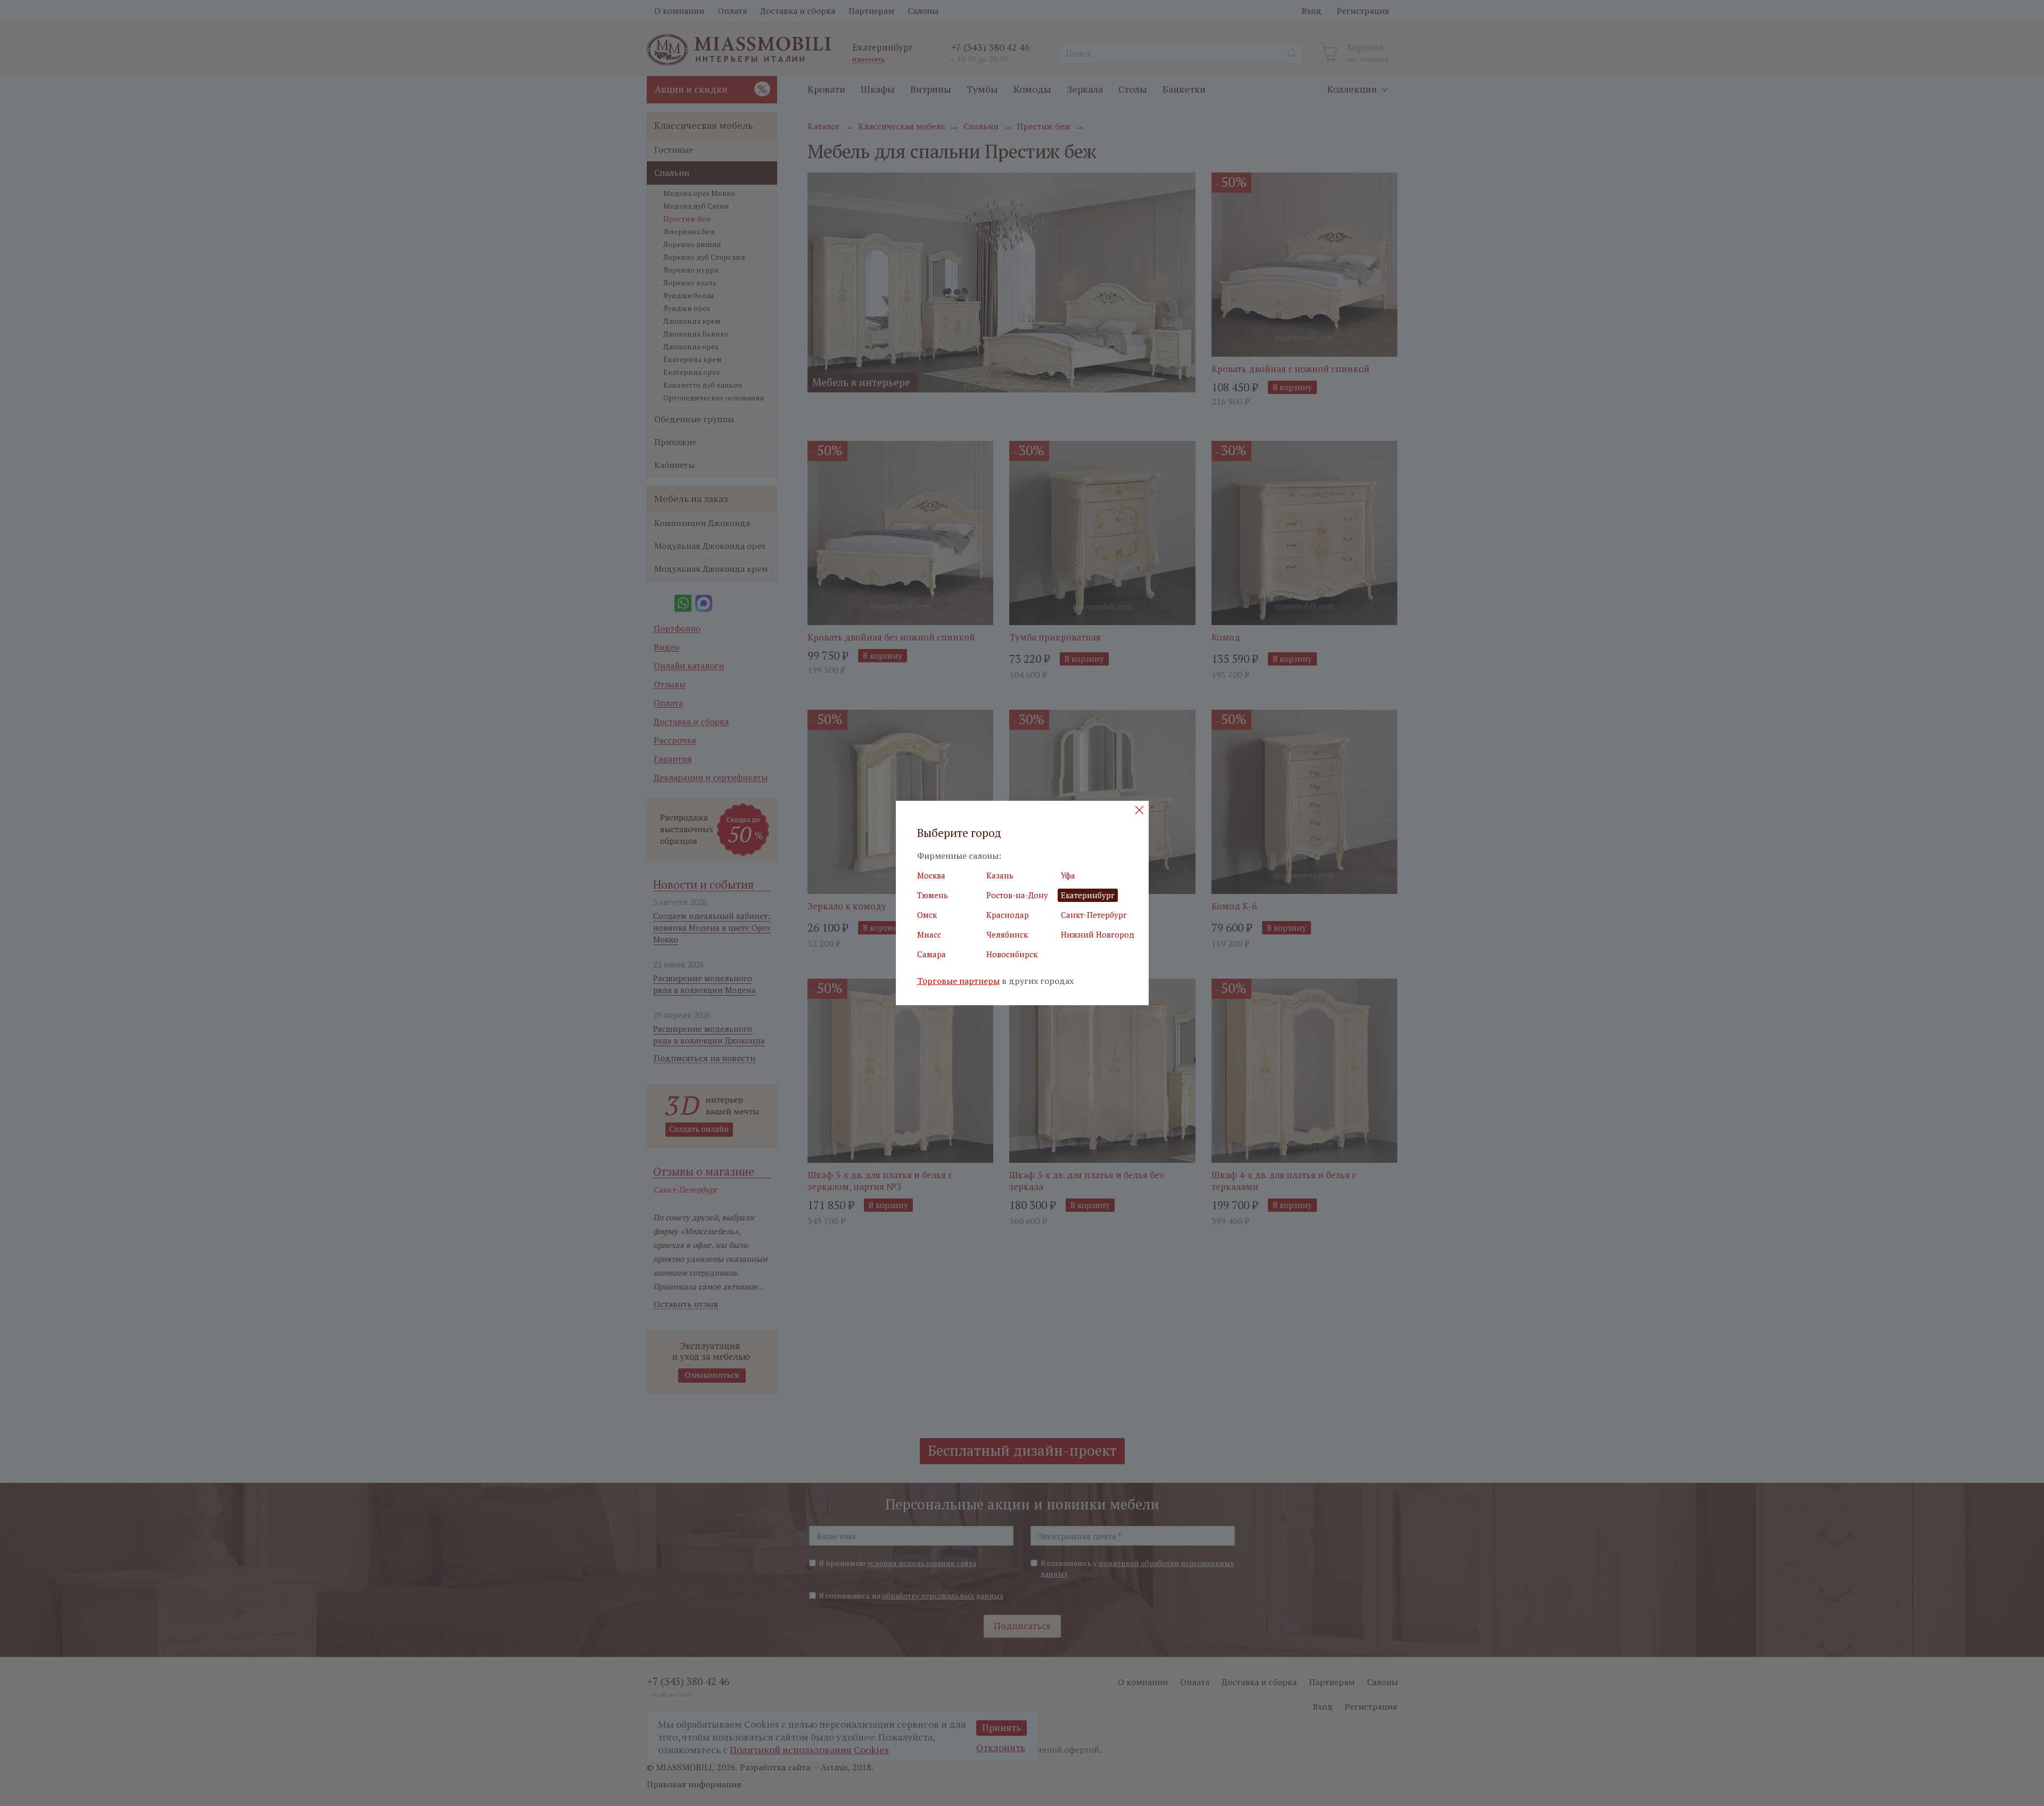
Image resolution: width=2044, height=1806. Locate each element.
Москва (931, 875)
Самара (932, 954)
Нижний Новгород (1098, 934)
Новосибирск (1012, 954)
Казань (1000, 875)
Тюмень (933, 895)
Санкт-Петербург (1094, 915)
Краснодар (1008, 915)
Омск (927, 915)
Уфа (1068, 875)
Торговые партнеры (958, 981)
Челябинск (1007, 934)
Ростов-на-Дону (1017, 895)
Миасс (929, 934)
